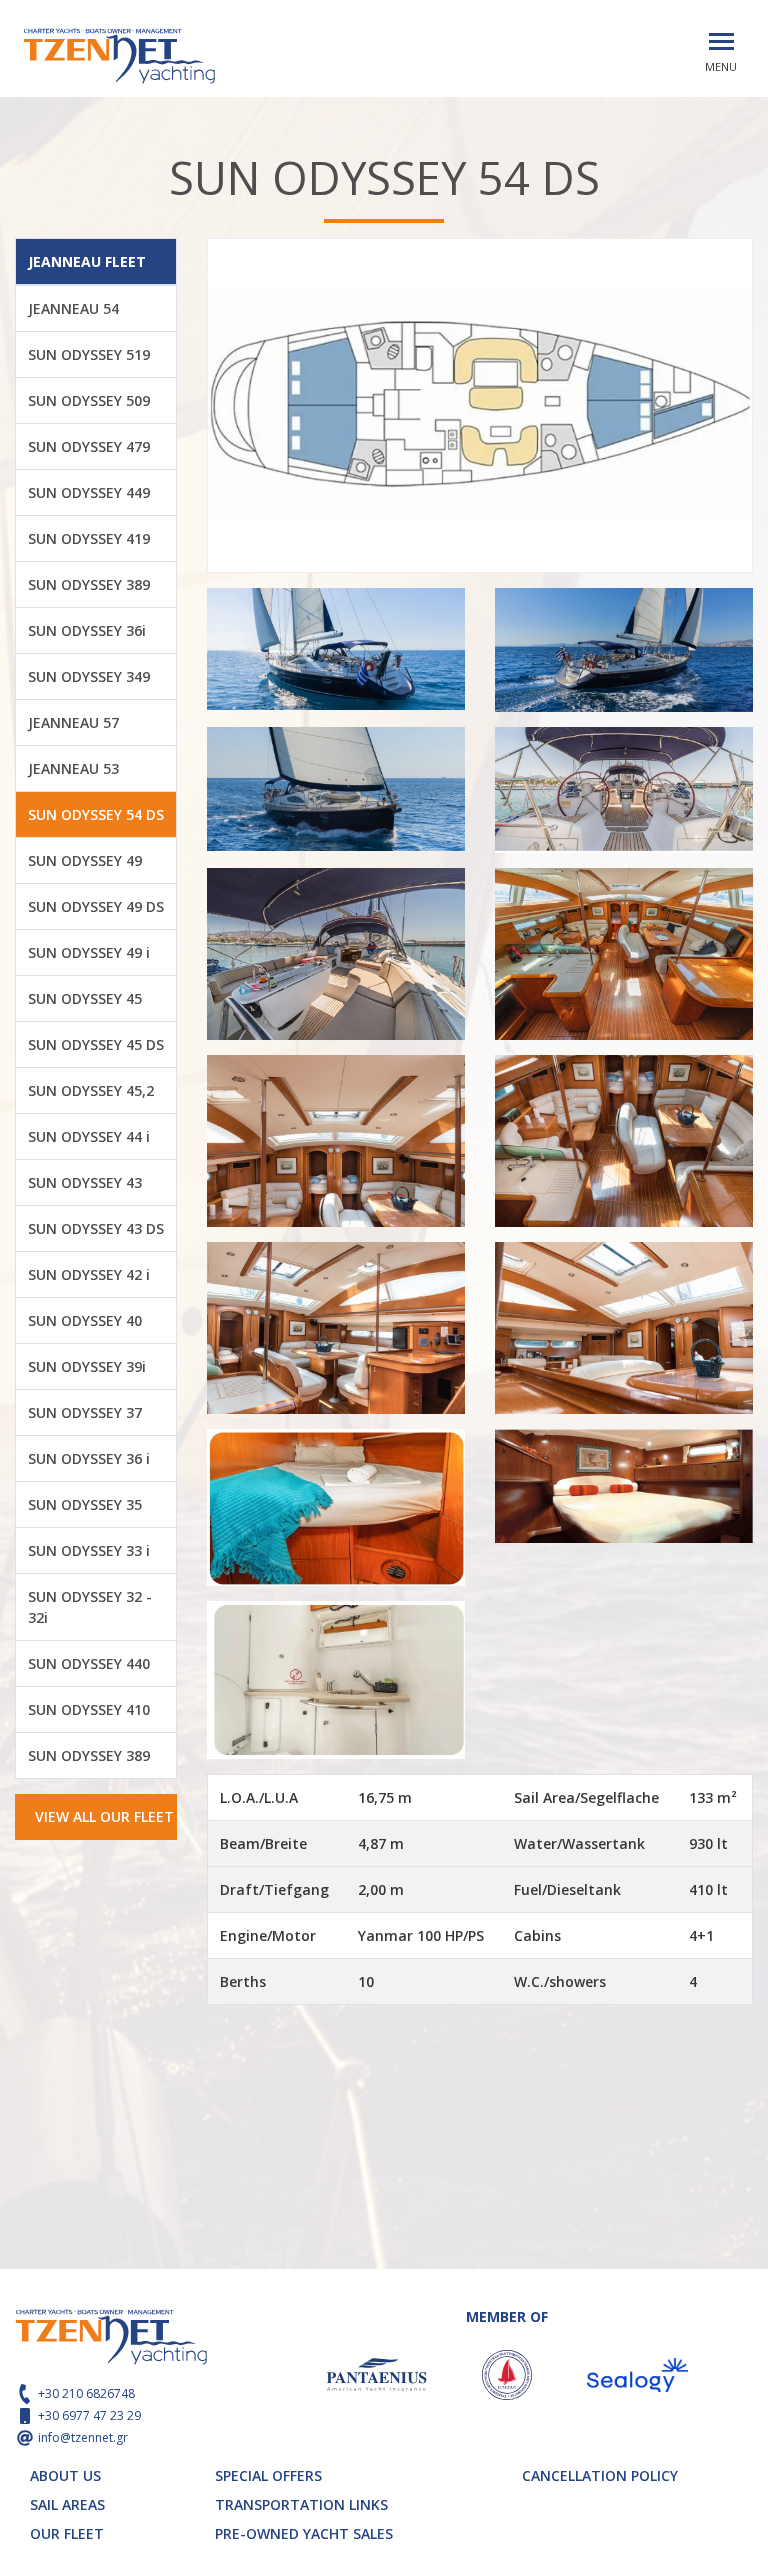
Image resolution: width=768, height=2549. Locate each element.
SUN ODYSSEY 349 (89, 676)
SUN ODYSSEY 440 (89, 1663)
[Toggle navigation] (721, 41)
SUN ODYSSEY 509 (89, 400)
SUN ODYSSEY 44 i (89, 1136)
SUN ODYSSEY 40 (85, 1320)
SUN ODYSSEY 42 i (89, 1274)
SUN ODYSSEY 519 (89, 354)
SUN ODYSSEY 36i (87, 630)
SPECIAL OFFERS (268, 2475)
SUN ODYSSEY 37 (85, 1412)
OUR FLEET (67, 2533)
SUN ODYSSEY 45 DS (96, 1044)
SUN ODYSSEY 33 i (89, 1550)
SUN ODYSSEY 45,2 (91, 1090)
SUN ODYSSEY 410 (89, 1709)
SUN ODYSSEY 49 (85, 860)
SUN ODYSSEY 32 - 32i (90, 1607)
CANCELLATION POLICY (600, 2475)
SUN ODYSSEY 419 (89, 538)
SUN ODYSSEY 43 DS (96, 1228)
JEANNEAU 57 (73, 722)
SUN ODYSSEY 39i (87, 1366)
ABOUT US (65, 2475)
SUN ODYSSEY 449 (89, 492)
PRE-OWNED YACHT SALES (304, 2533)
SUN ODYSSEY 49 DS (96, 906)
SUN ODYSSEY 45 (85, 998)
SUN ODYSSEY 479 (89, 446)
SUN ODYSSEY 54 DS (96, 814)
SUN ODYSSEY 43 (85, 1182)
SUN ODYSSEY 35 (85, 1504)
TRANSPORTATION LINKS (301, 2504)
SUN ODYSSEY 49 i (89, 952)
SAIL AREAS (67, 2504)
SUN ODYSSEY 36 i (89, 1458)
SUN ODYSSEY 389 (89, 584)
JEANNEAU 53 (73, 768)
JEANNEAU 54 (73, 308)
